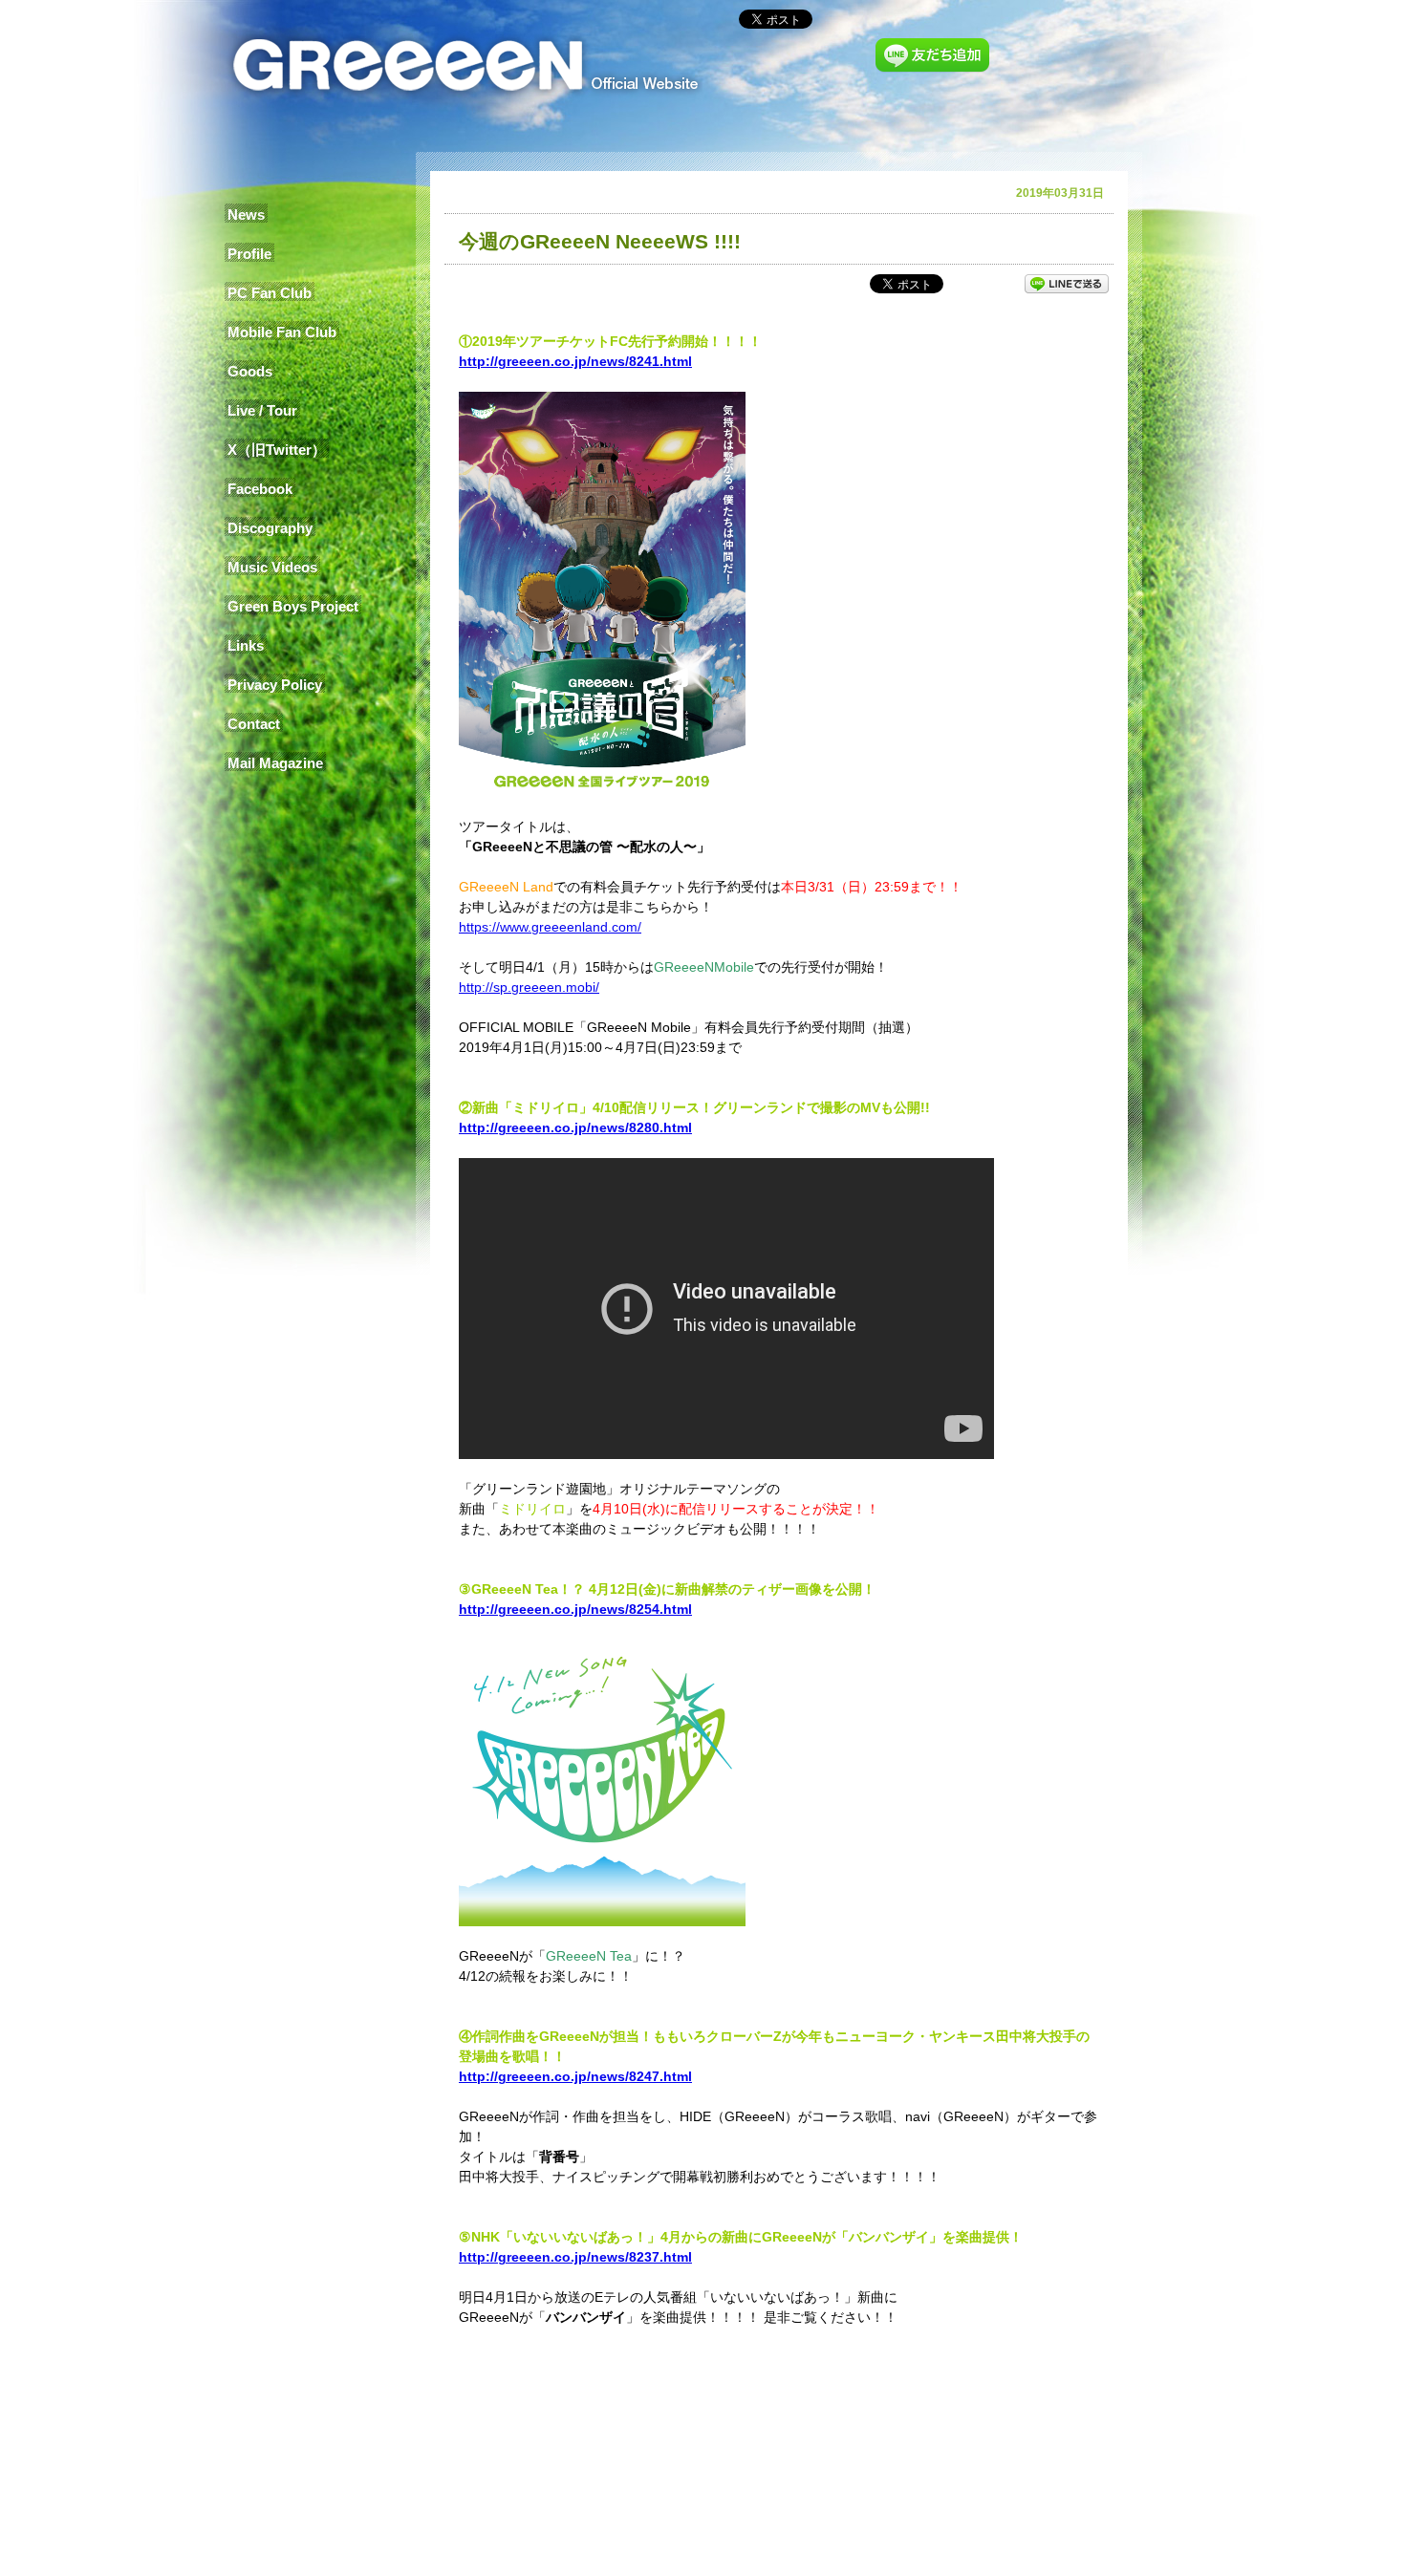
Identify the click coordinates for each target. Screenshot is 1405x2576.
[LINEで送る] (1067, 283)
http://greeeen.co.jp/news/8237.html (575, 2257)
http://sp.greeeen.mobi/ (529, 987)
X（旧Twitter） (277, 450)
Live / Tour (262, 410)
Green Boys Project (293, 606)
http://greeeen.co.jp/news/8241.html (575, 361)
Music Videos (272, 567)
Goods (250, 371)
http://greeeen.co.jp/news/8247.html (575, 2076)
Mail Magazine (275, 763)
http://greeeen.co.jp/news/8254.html (575, 1609)
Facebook (260, 489)
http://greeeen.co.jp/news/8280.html (575, 1127)
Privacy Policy (275, 685)
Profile (249, 254)
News (246, 215)
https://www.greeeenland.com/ (550, 927)
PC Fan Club (270, 293)
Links (246, 645)
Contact (254, 724)
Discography (270, 528)
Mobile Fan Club (282, 332)
